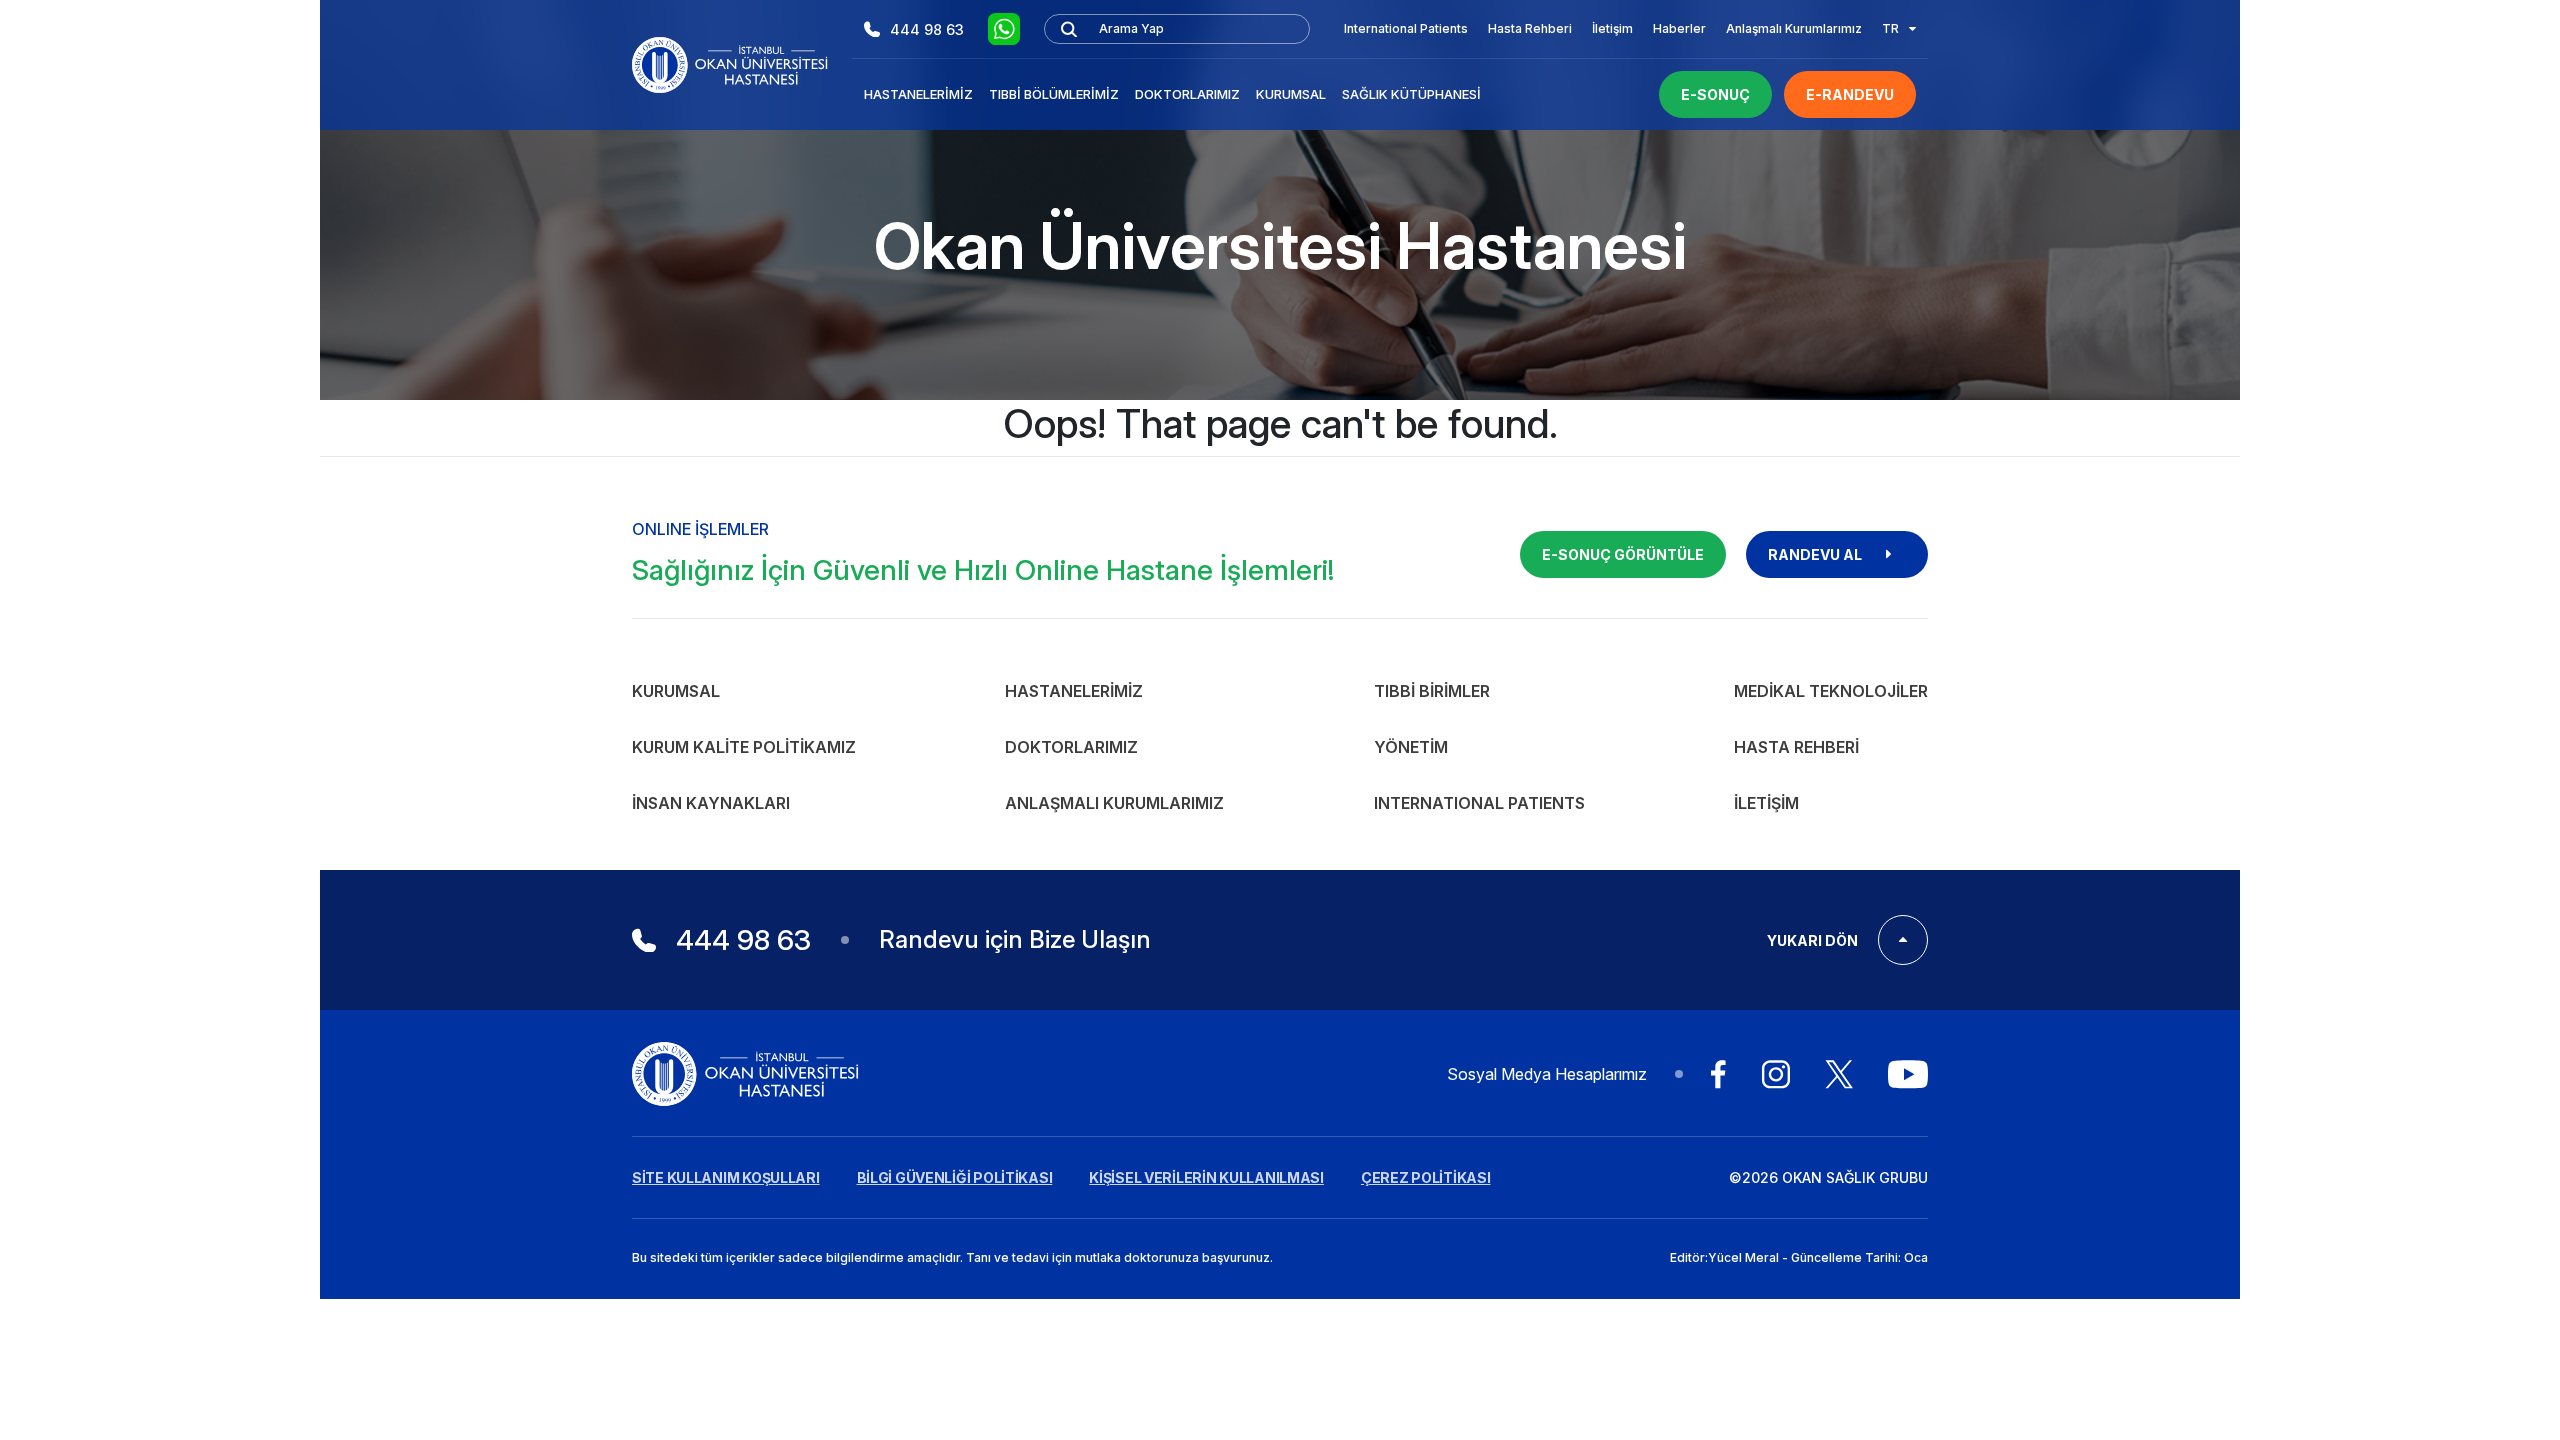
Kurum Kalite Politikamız (744, 747)
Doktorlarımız (1187, 94)
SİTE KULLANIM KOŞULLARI (726, 1177)
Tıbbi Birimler (1432, 691)
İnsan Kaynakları (711, 803)
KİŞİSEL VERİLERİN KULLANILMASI (1206, 1177)
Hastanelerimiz (918, 94)
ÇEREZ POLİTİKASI (1426, 1177)
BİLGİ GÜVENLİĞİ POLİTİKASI (955, 1177)
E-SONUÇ (1715, 94)
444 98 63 (927, 29)
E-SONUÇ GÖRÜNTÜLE (1623, 554)
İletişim (1612, 28)
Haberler (1679, 28)
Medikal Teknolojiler (1831, 691)
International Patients (1406, 28)
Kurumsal (1291, 94)
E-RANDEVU (1850, 94)
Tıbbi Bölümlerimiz (1054, 94)
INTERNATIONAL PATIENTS (1479, 803)
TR (1890, 28)
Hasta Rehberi (1530, 28)
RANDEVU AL (1815, 554)
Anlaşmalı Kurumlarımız (1794, 28)
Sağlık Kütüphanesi (1411, 94)
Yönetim (1411, 747)
